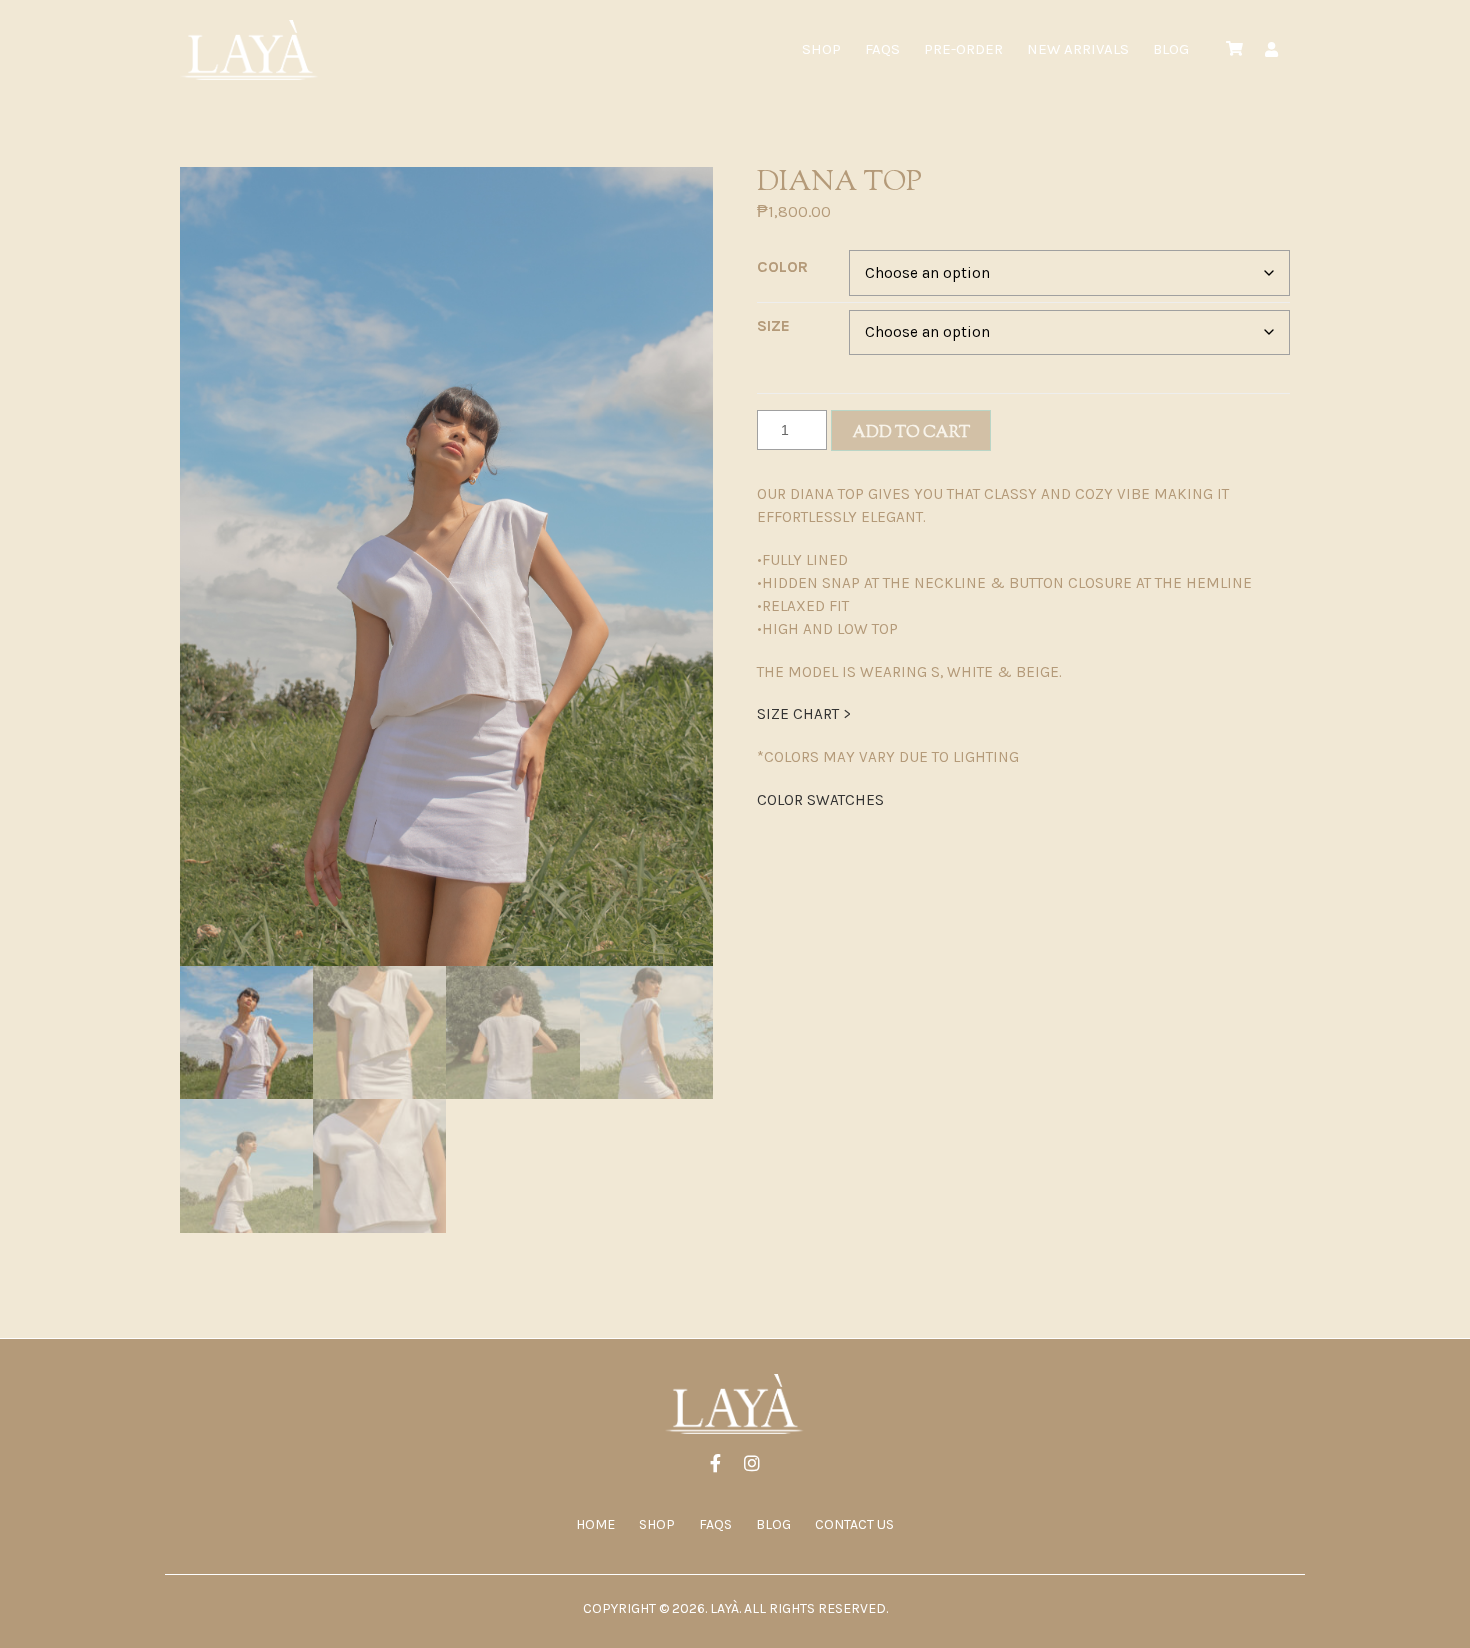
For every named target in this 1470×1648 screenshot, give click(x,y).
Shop (821, 49)
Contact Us (854, 1524)
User (1271, 50)
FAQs (882, 49)
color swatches (820, 800)
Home (595, 1524)
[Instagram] (752, 1465)
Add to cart (911, 433)
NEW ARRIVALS (1078, 49)
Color (782, 266)
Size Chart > (804, 714)
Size (773, 325)
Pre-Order (963, 49)
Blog (1171, 49)
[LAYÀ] (250, 50)
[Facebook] (715, 1465)
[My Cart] (1234, 50)
